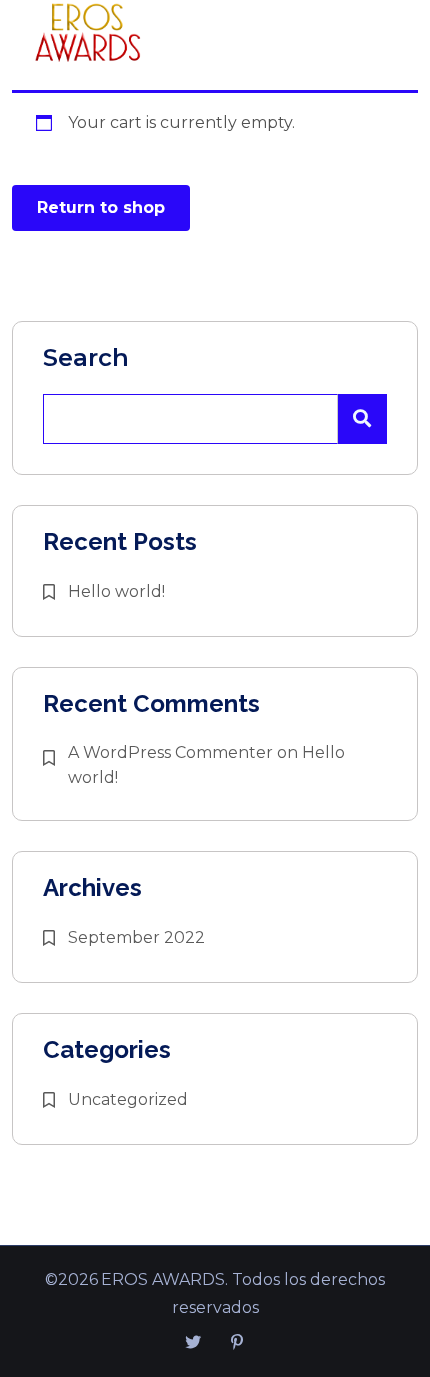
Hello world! (116, 591)
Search (86, 357)
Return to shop (101, 207)
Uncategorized (128, 1099)
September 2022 (136, 937)
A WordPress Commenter (170, 752)
